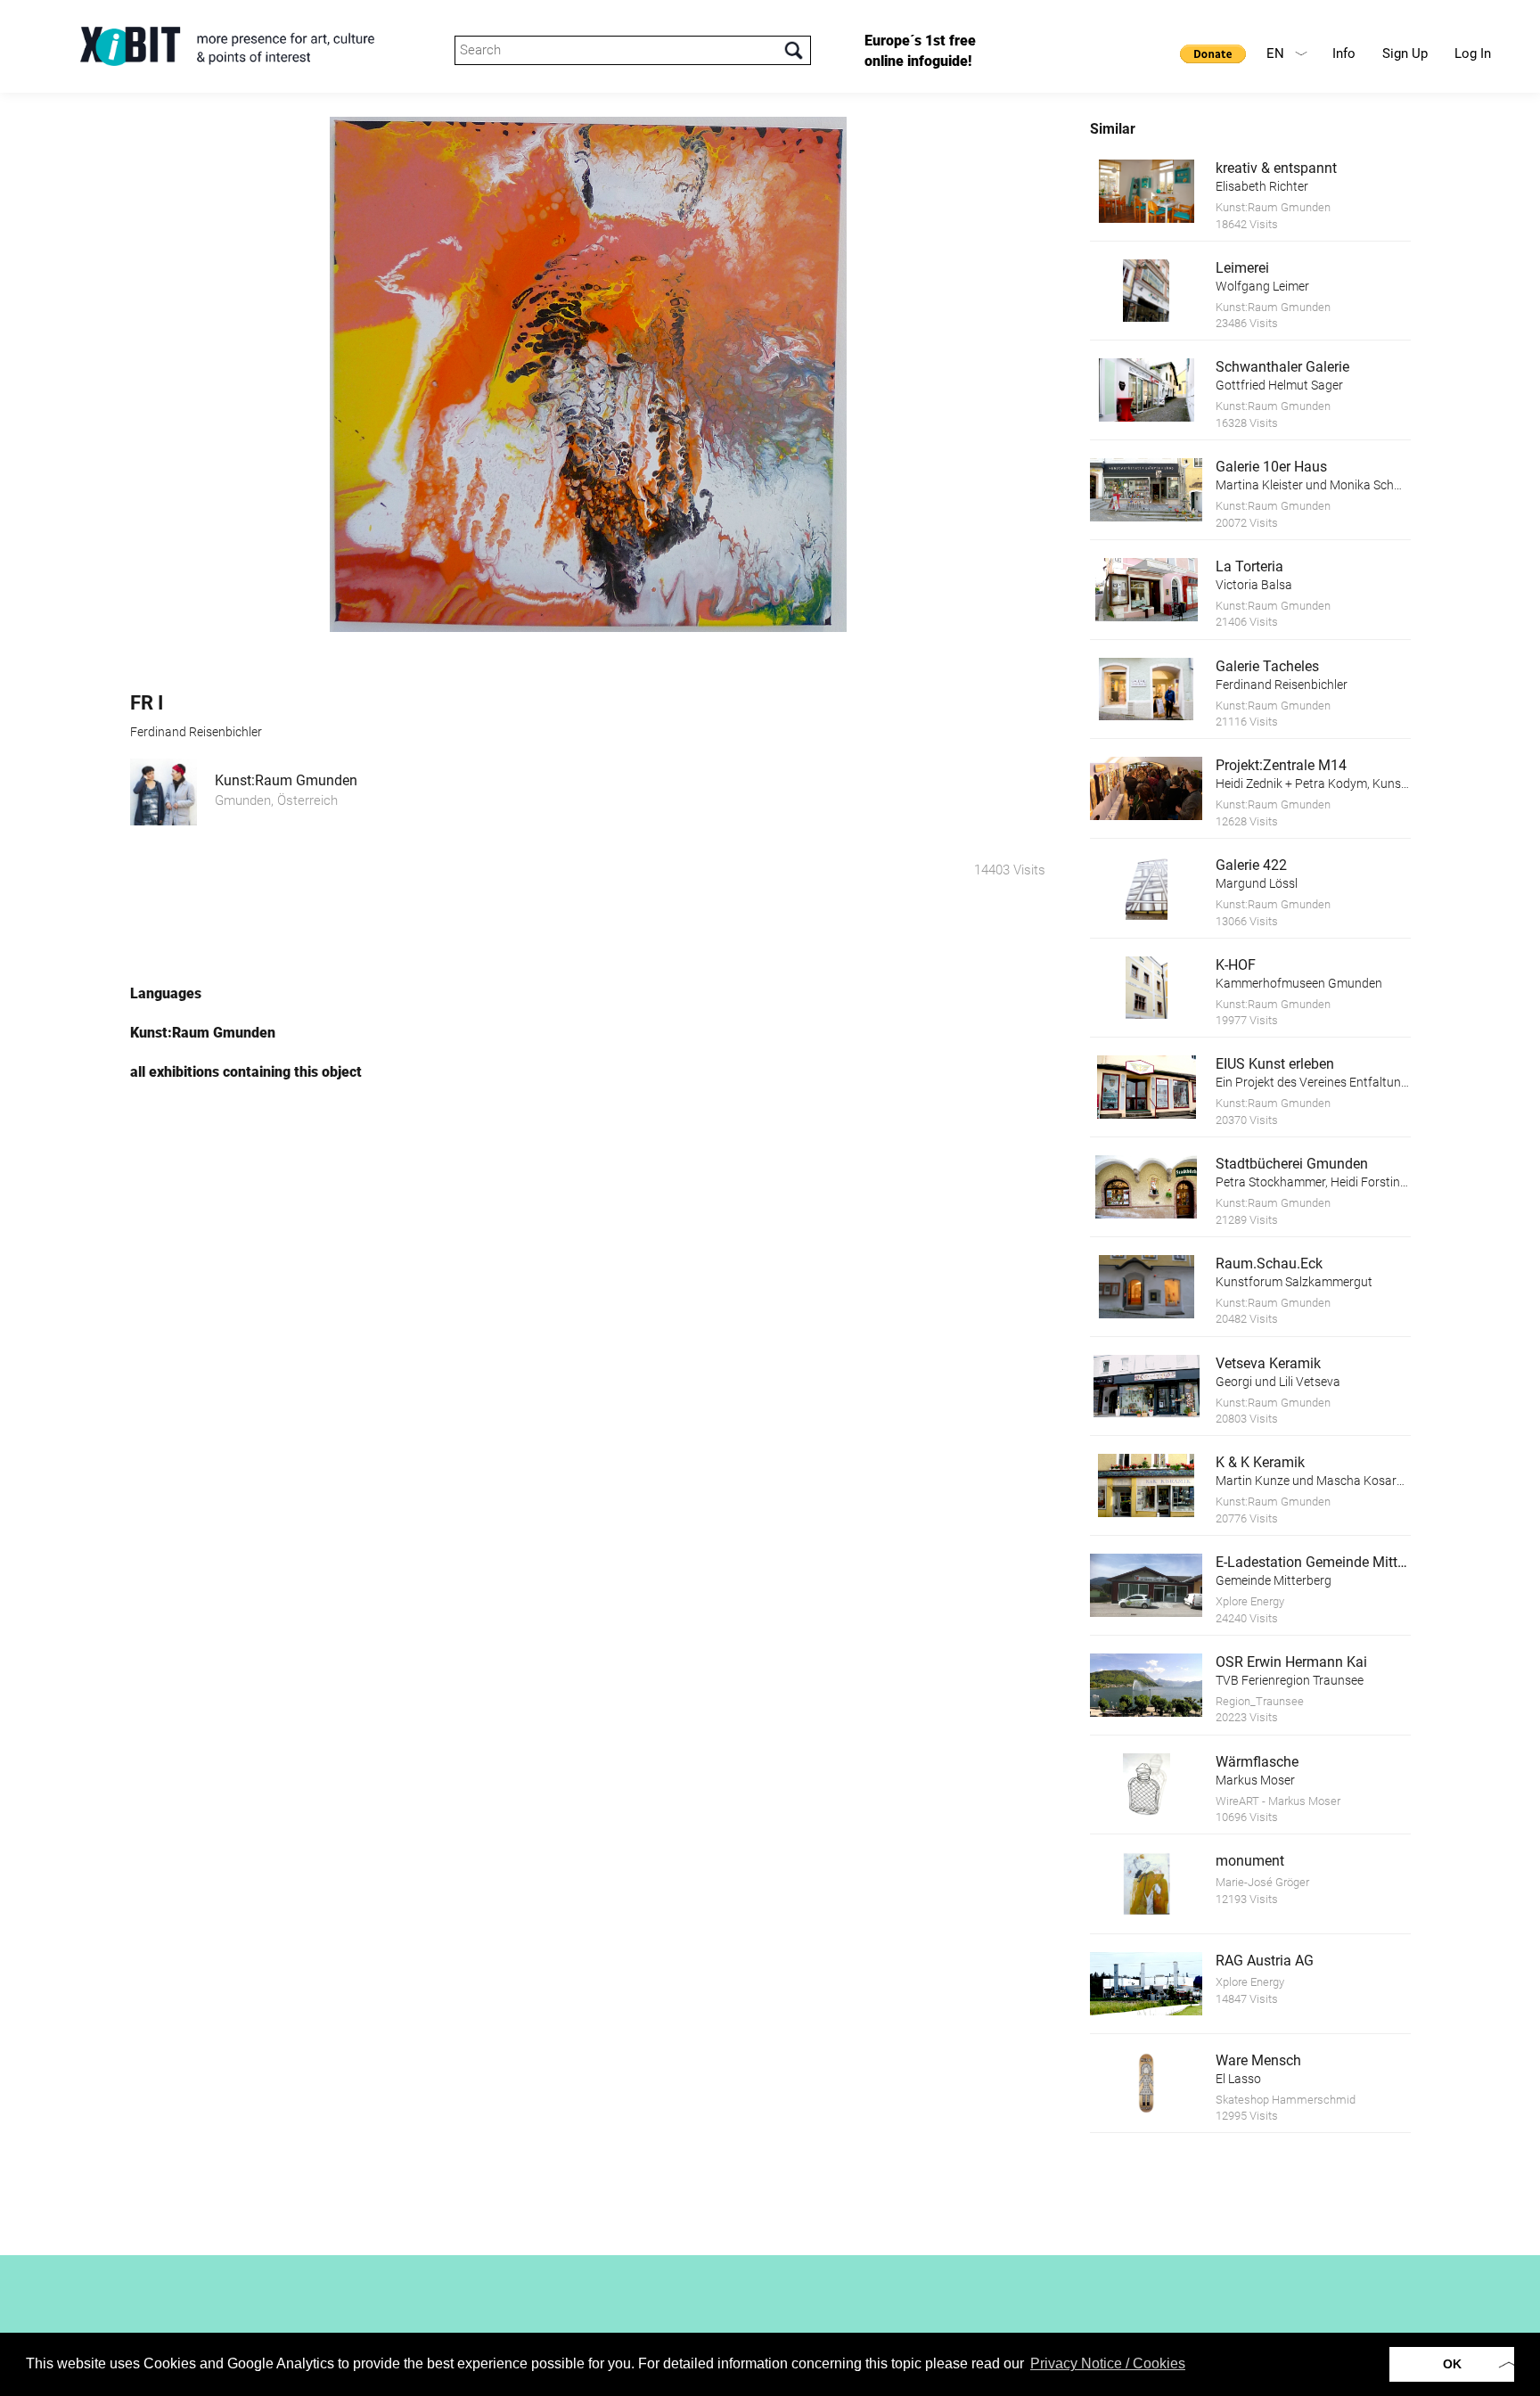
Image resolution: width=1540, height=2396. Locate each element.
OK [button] (1452, 2364)
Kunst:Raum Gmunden (286, 780)
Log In (1473, 53)
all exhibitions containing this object (246, 1072)
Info (1344, 53)
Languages (166, 993)
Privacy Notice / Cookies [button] (1108, 2363)
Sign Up (1405, 53)
